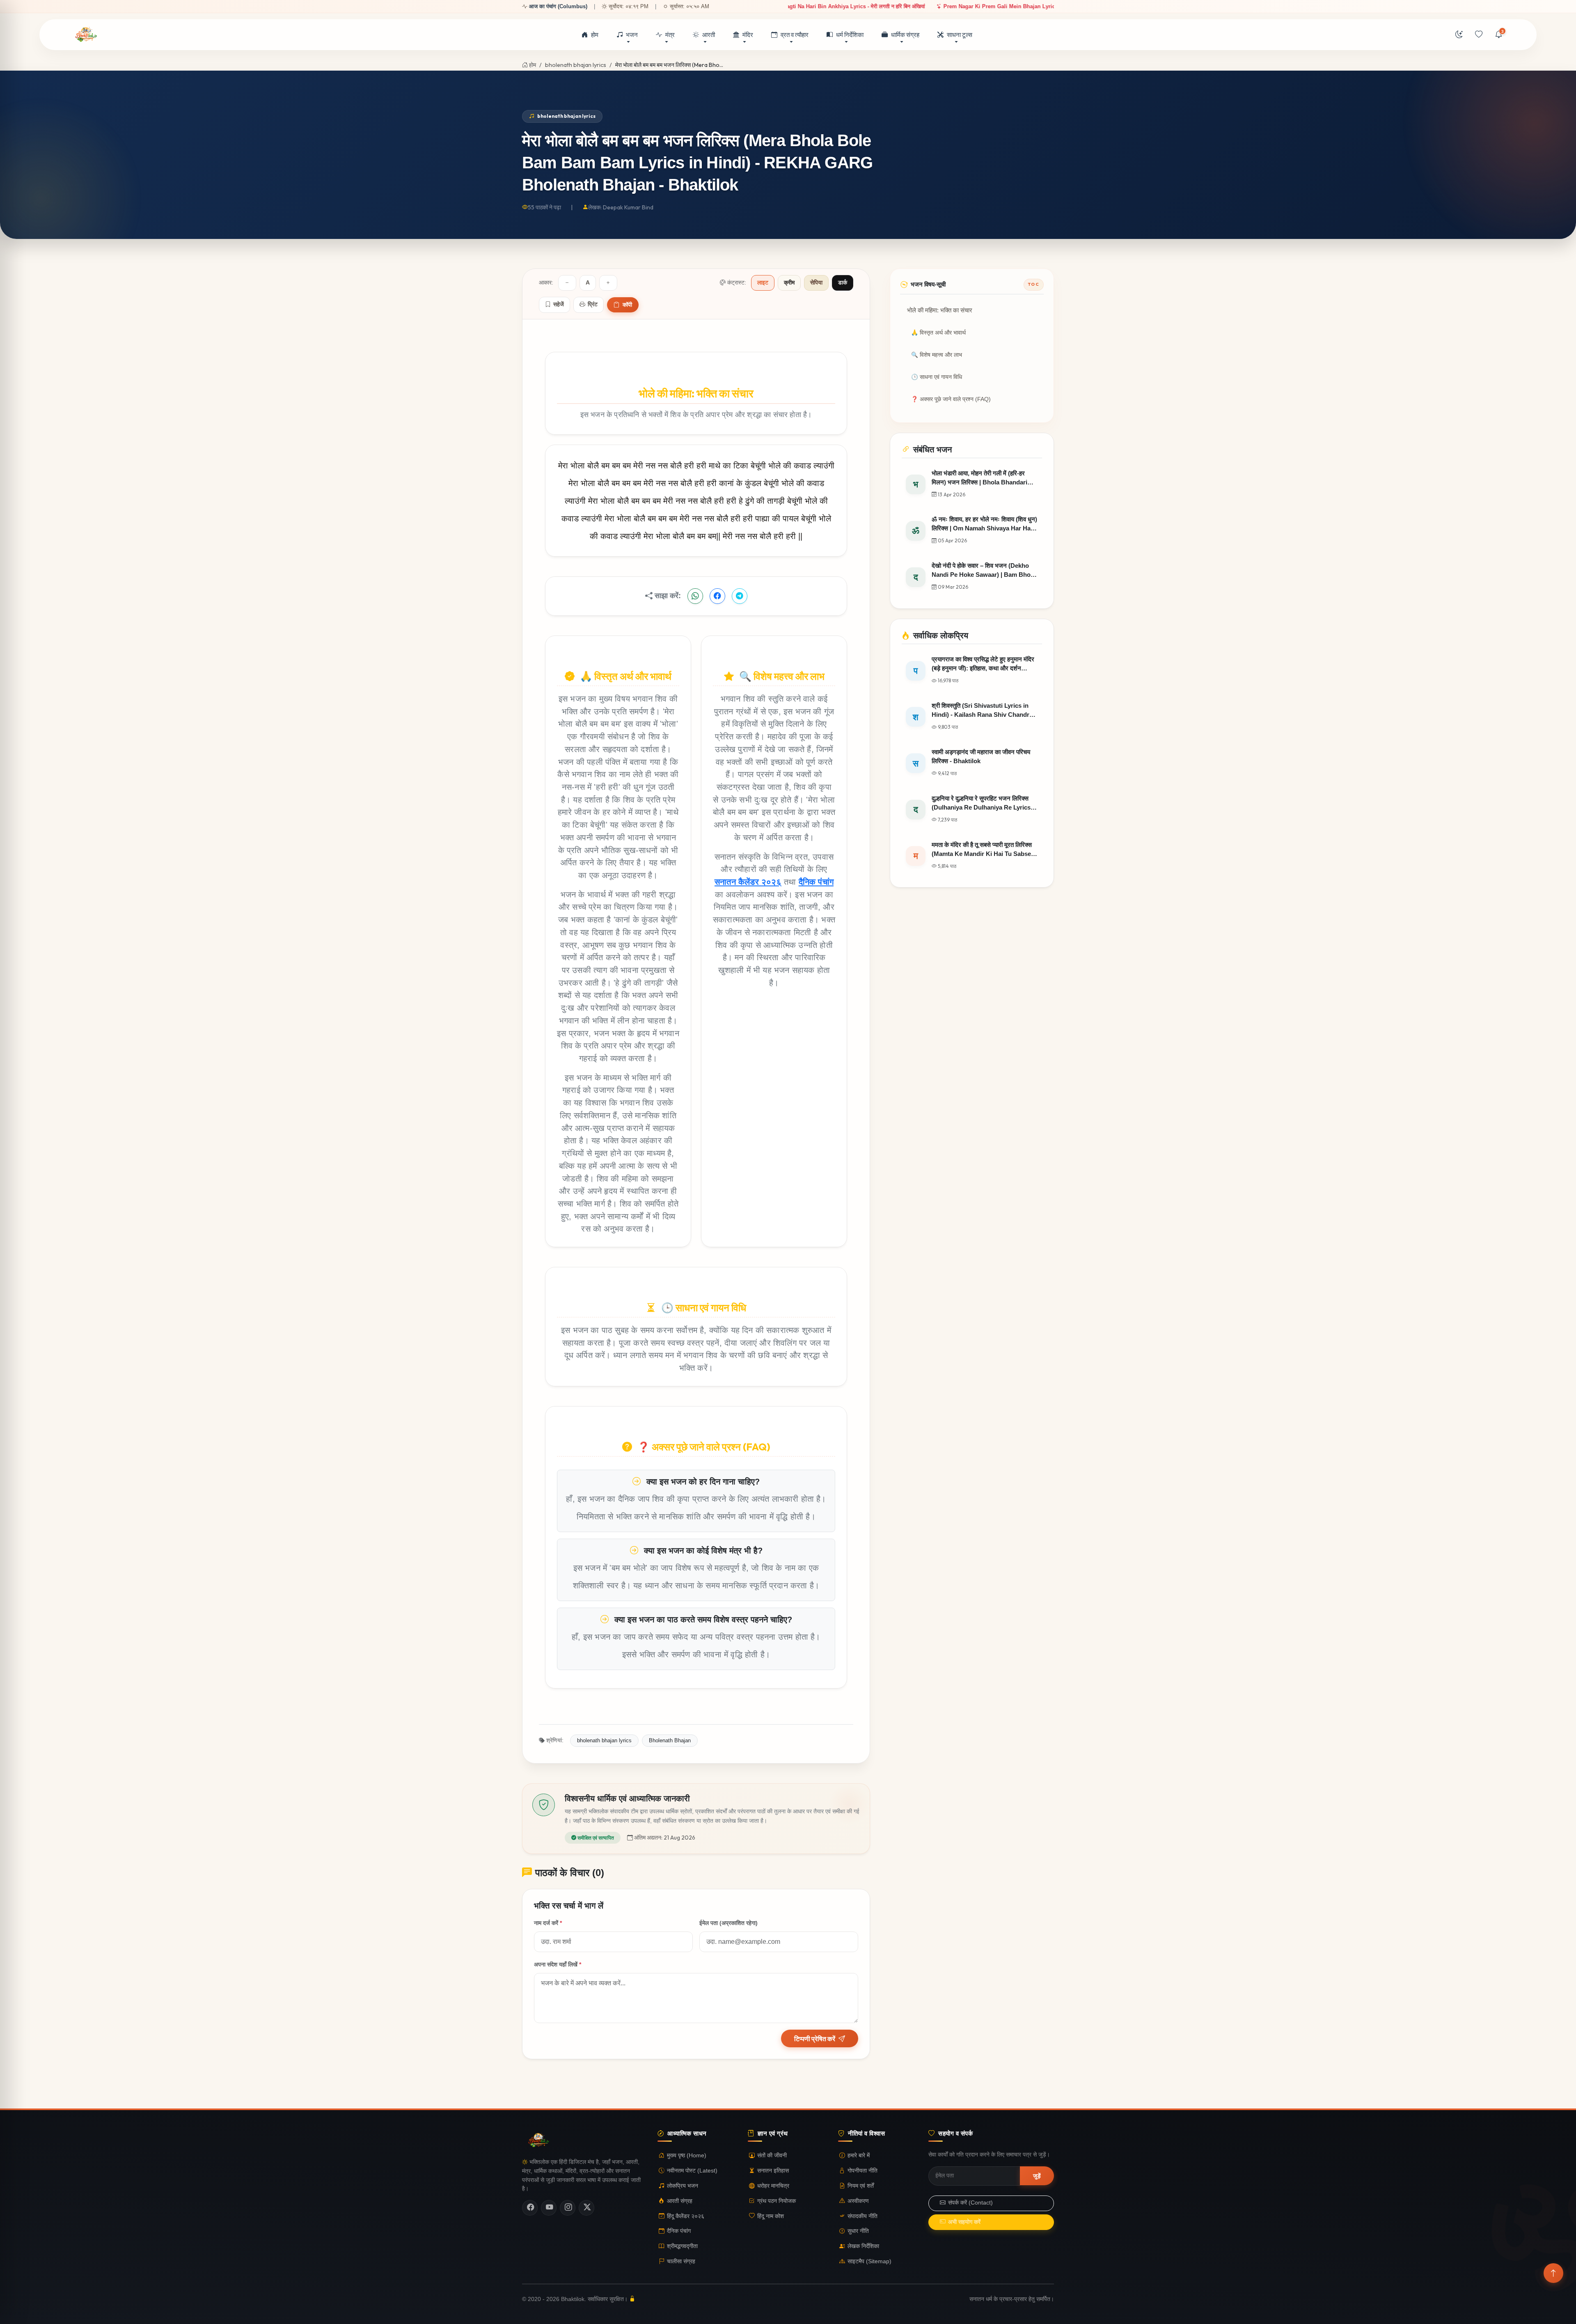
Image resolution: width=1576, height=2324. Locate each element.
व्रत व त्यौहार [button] (795, 35)
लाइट (763, 283)
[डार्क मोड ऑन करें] (1459, 35)
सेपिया (816, 283)
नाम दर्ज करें (548, 1923)
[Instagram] (568, 2208)
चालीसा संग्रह (681, 2261)
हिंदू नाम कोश (771, 2216)
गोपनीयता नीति (862, 2171)
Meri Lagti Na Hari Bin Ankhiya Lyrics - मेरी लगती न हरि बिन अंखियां (1045, 6)
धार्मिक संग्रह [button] (905, 35)
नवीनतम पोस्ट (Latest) (692, 2171)
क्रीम (789, 283)
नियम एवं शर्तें (861, 2186)
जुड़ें (1037, 2176)
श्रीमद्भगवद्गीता (682, 2246)
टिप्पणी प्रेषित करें (815, 2039)
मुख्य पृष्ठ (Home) (687, 2155)
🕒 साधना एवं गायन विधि (937, 377)
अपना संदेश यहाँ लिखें (558, 1964)
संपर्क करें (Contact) (970, 2203)
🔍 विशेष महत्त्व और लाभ (937, 355)
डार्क (843, 283)
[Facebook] (530, 2208)
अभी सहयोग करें (964, 2222)
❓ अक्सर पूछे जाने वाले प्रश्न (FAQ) (951, 399)
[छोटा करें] (567, 283)
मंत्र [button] (670, 35)
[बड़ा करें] (608, 283)
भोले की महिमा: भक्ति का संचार (940, 310)
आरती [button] (709, 35)
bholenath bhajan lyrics (576, 65)
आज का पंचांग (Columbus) (558, 6)
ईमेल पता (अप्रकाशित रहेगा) (728, 1923)
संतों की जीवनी (772, 2155)
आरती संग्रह (680, 2201)
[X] (586, 2208)
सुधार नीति (858, 2231)
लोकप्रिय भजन (683, 2186)
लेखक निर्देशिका (863, 2246)
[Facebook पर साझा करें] (717, 596)
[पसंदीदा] (1479, 35)
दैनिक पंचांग (816, 882)
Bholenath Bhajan (670, 1740)
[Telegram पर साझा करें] (740, 596)
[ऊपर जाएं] (1553, 2273)
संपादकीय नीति (862, 2216)
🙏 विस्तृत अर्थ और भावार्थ (938, 333)
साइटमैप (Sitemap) (869, 2261)
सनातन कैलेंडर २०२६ (748, 882)
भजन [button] (632, 35)
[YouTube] (549, 2208)
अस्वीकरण (858, 2201)
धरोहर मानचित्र (773, 2186)
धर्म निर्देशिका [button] (850, 35)
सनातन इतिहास (773, 2171)
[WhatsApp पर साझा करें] (695, 596)
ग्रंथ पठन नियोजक (777, 2201)
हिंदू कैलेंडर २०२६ (686, 2216)
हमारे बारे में (859, 2155)
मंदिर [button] (748, 35)
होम (595, 35)
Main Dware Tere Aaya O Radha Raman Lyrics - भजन (884, 6)
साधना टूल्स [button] (960, 35)
